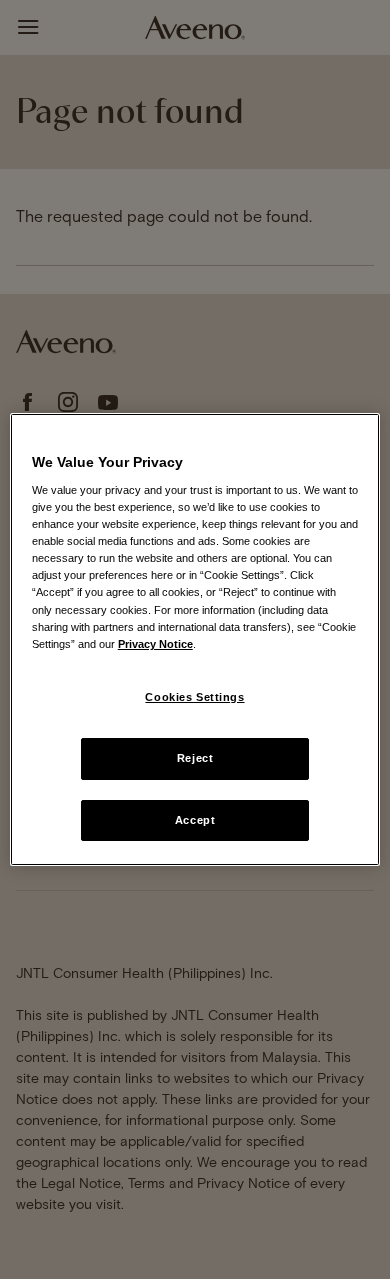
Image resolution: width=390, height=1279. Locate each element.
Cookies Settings (194, 697)
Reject (195, 758)
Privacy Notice (155, 644)
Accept (195, 820)
